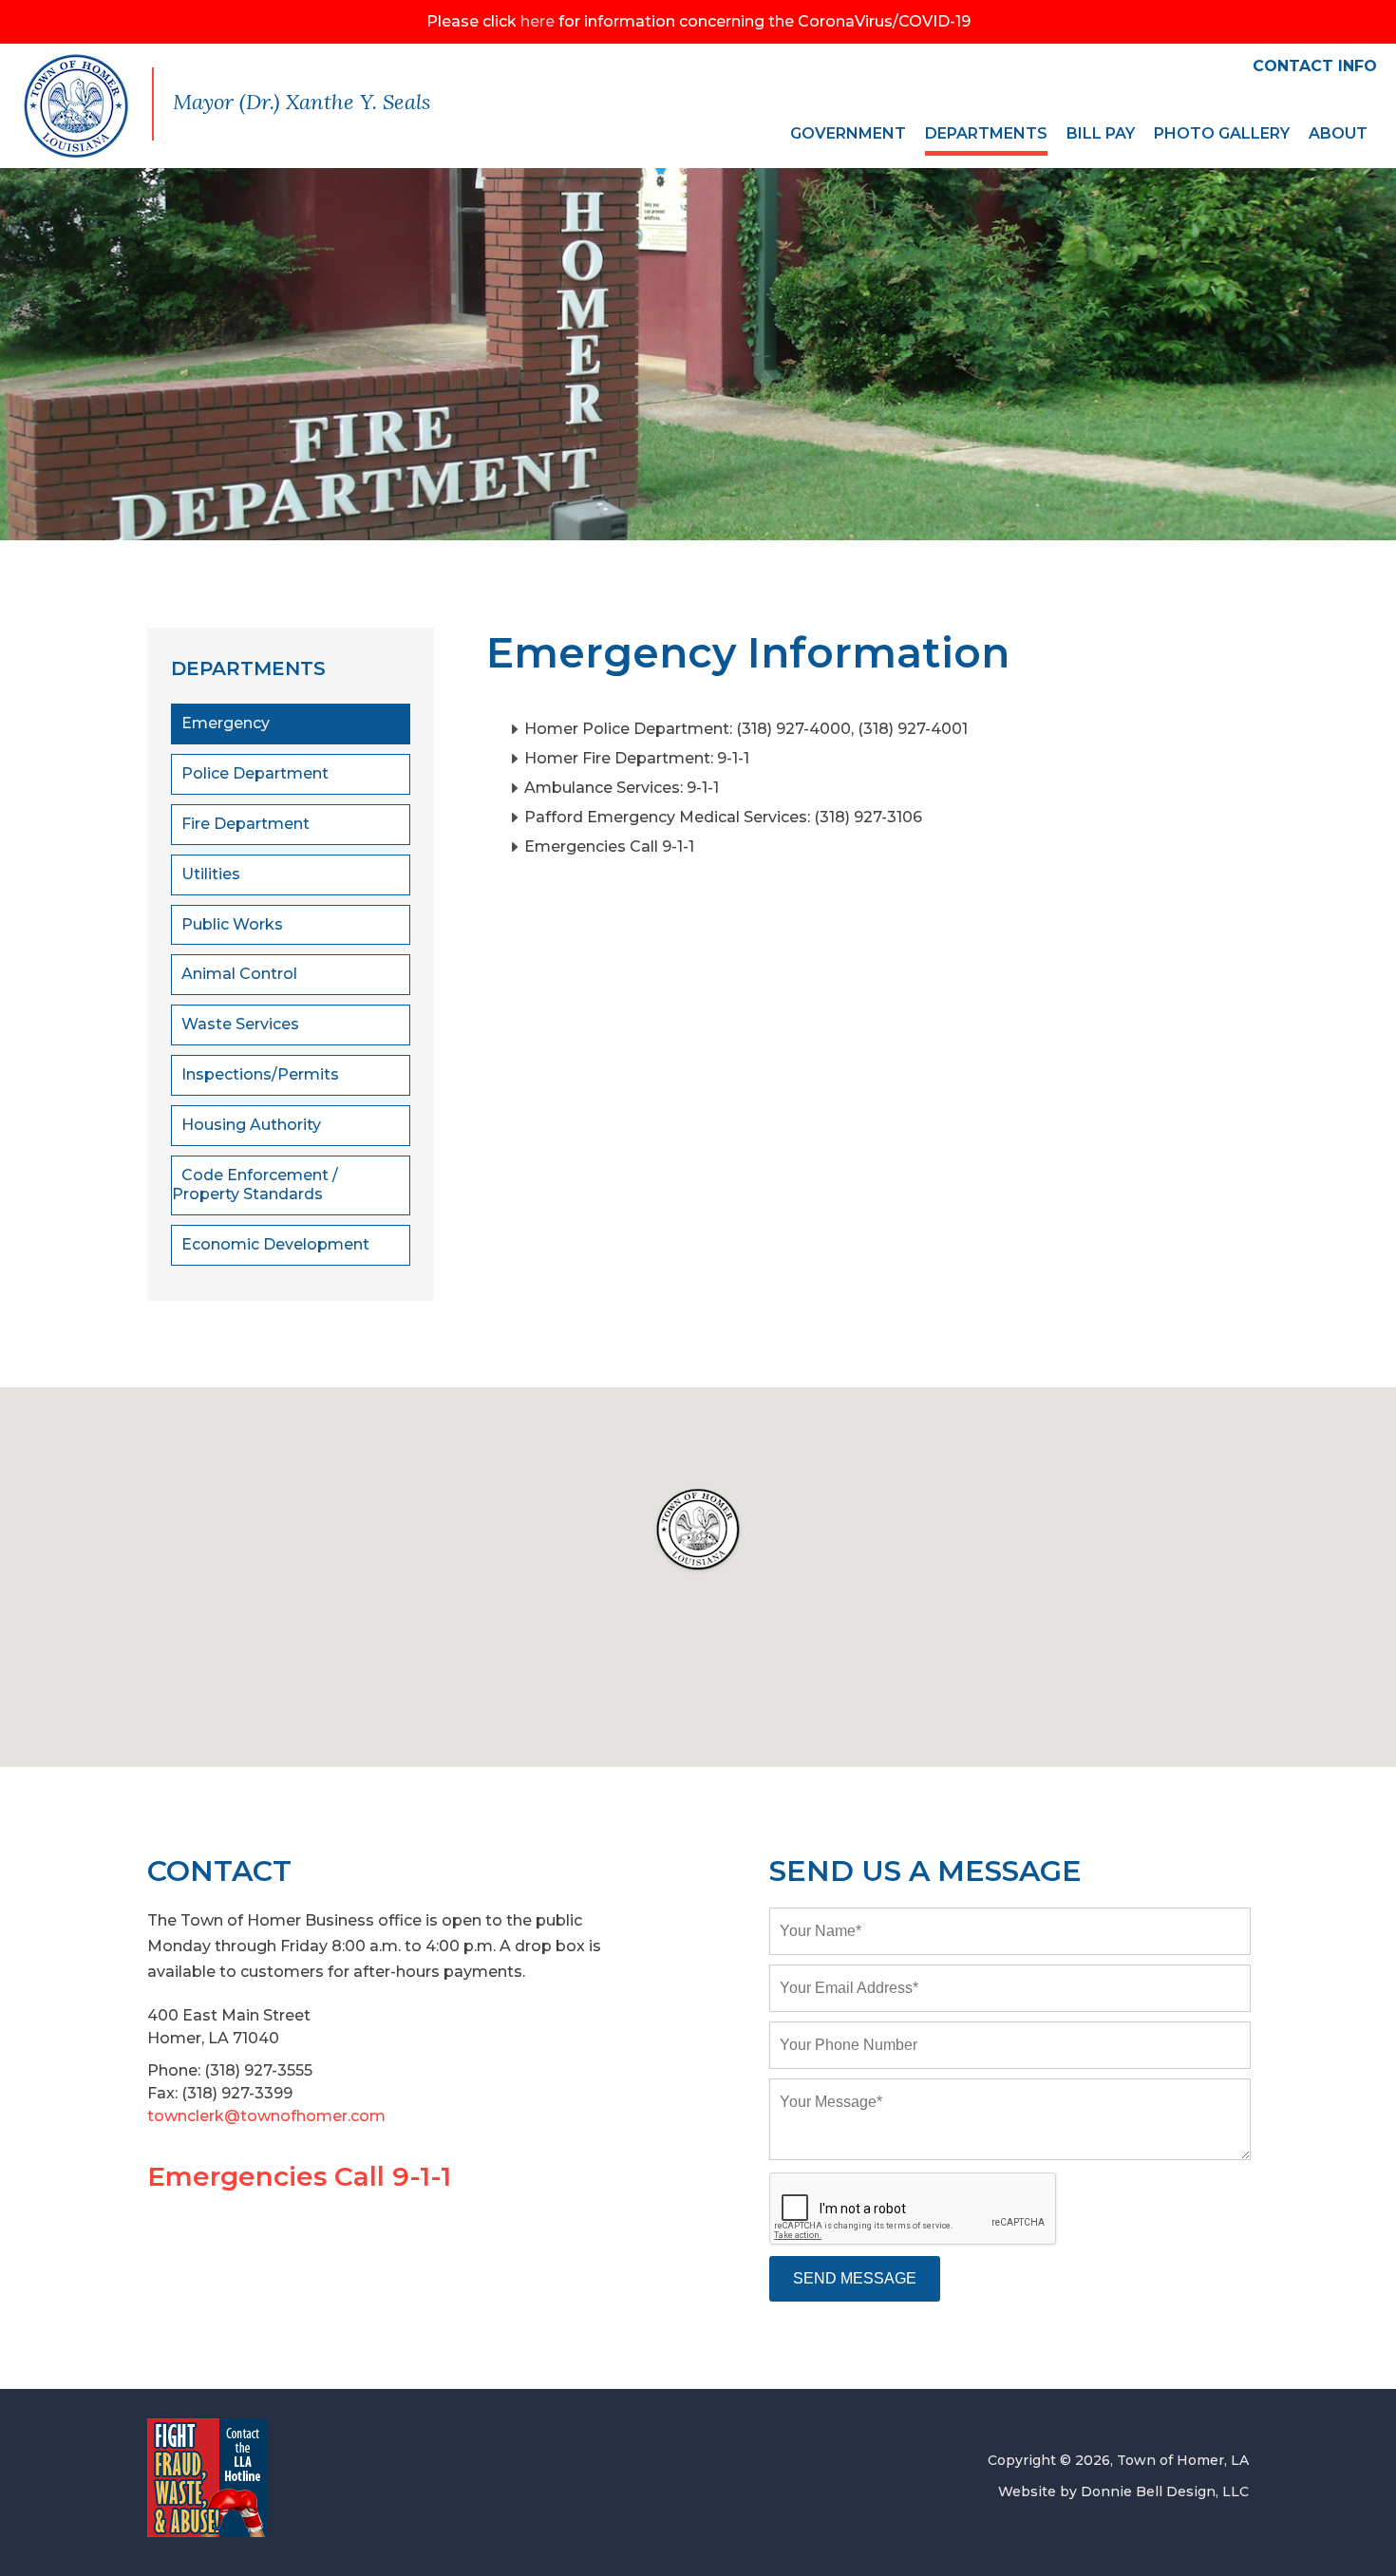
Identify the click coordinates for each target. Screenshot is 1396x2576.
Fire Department (245, 824)
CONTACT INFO (1315, 66)
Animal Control (239, 974)
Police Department (255, 773)
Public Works (232, 924)
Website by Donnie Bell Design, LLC (1123, 2491)
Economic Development (275, 1244)
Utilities (211, 874)
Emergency (226, 723)
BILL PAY (1101, 133)
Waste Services (240, 1024)
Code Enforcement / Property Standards (255, 1185)
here (538, 21)
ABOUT (1338, 133)
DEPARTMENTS (986, 133)
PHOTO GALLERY (1222, 133)
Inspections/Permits (260, 1074)
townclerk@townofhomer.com (266, 2116)
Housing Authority (251, 1125)
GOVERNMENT (848, 133)
